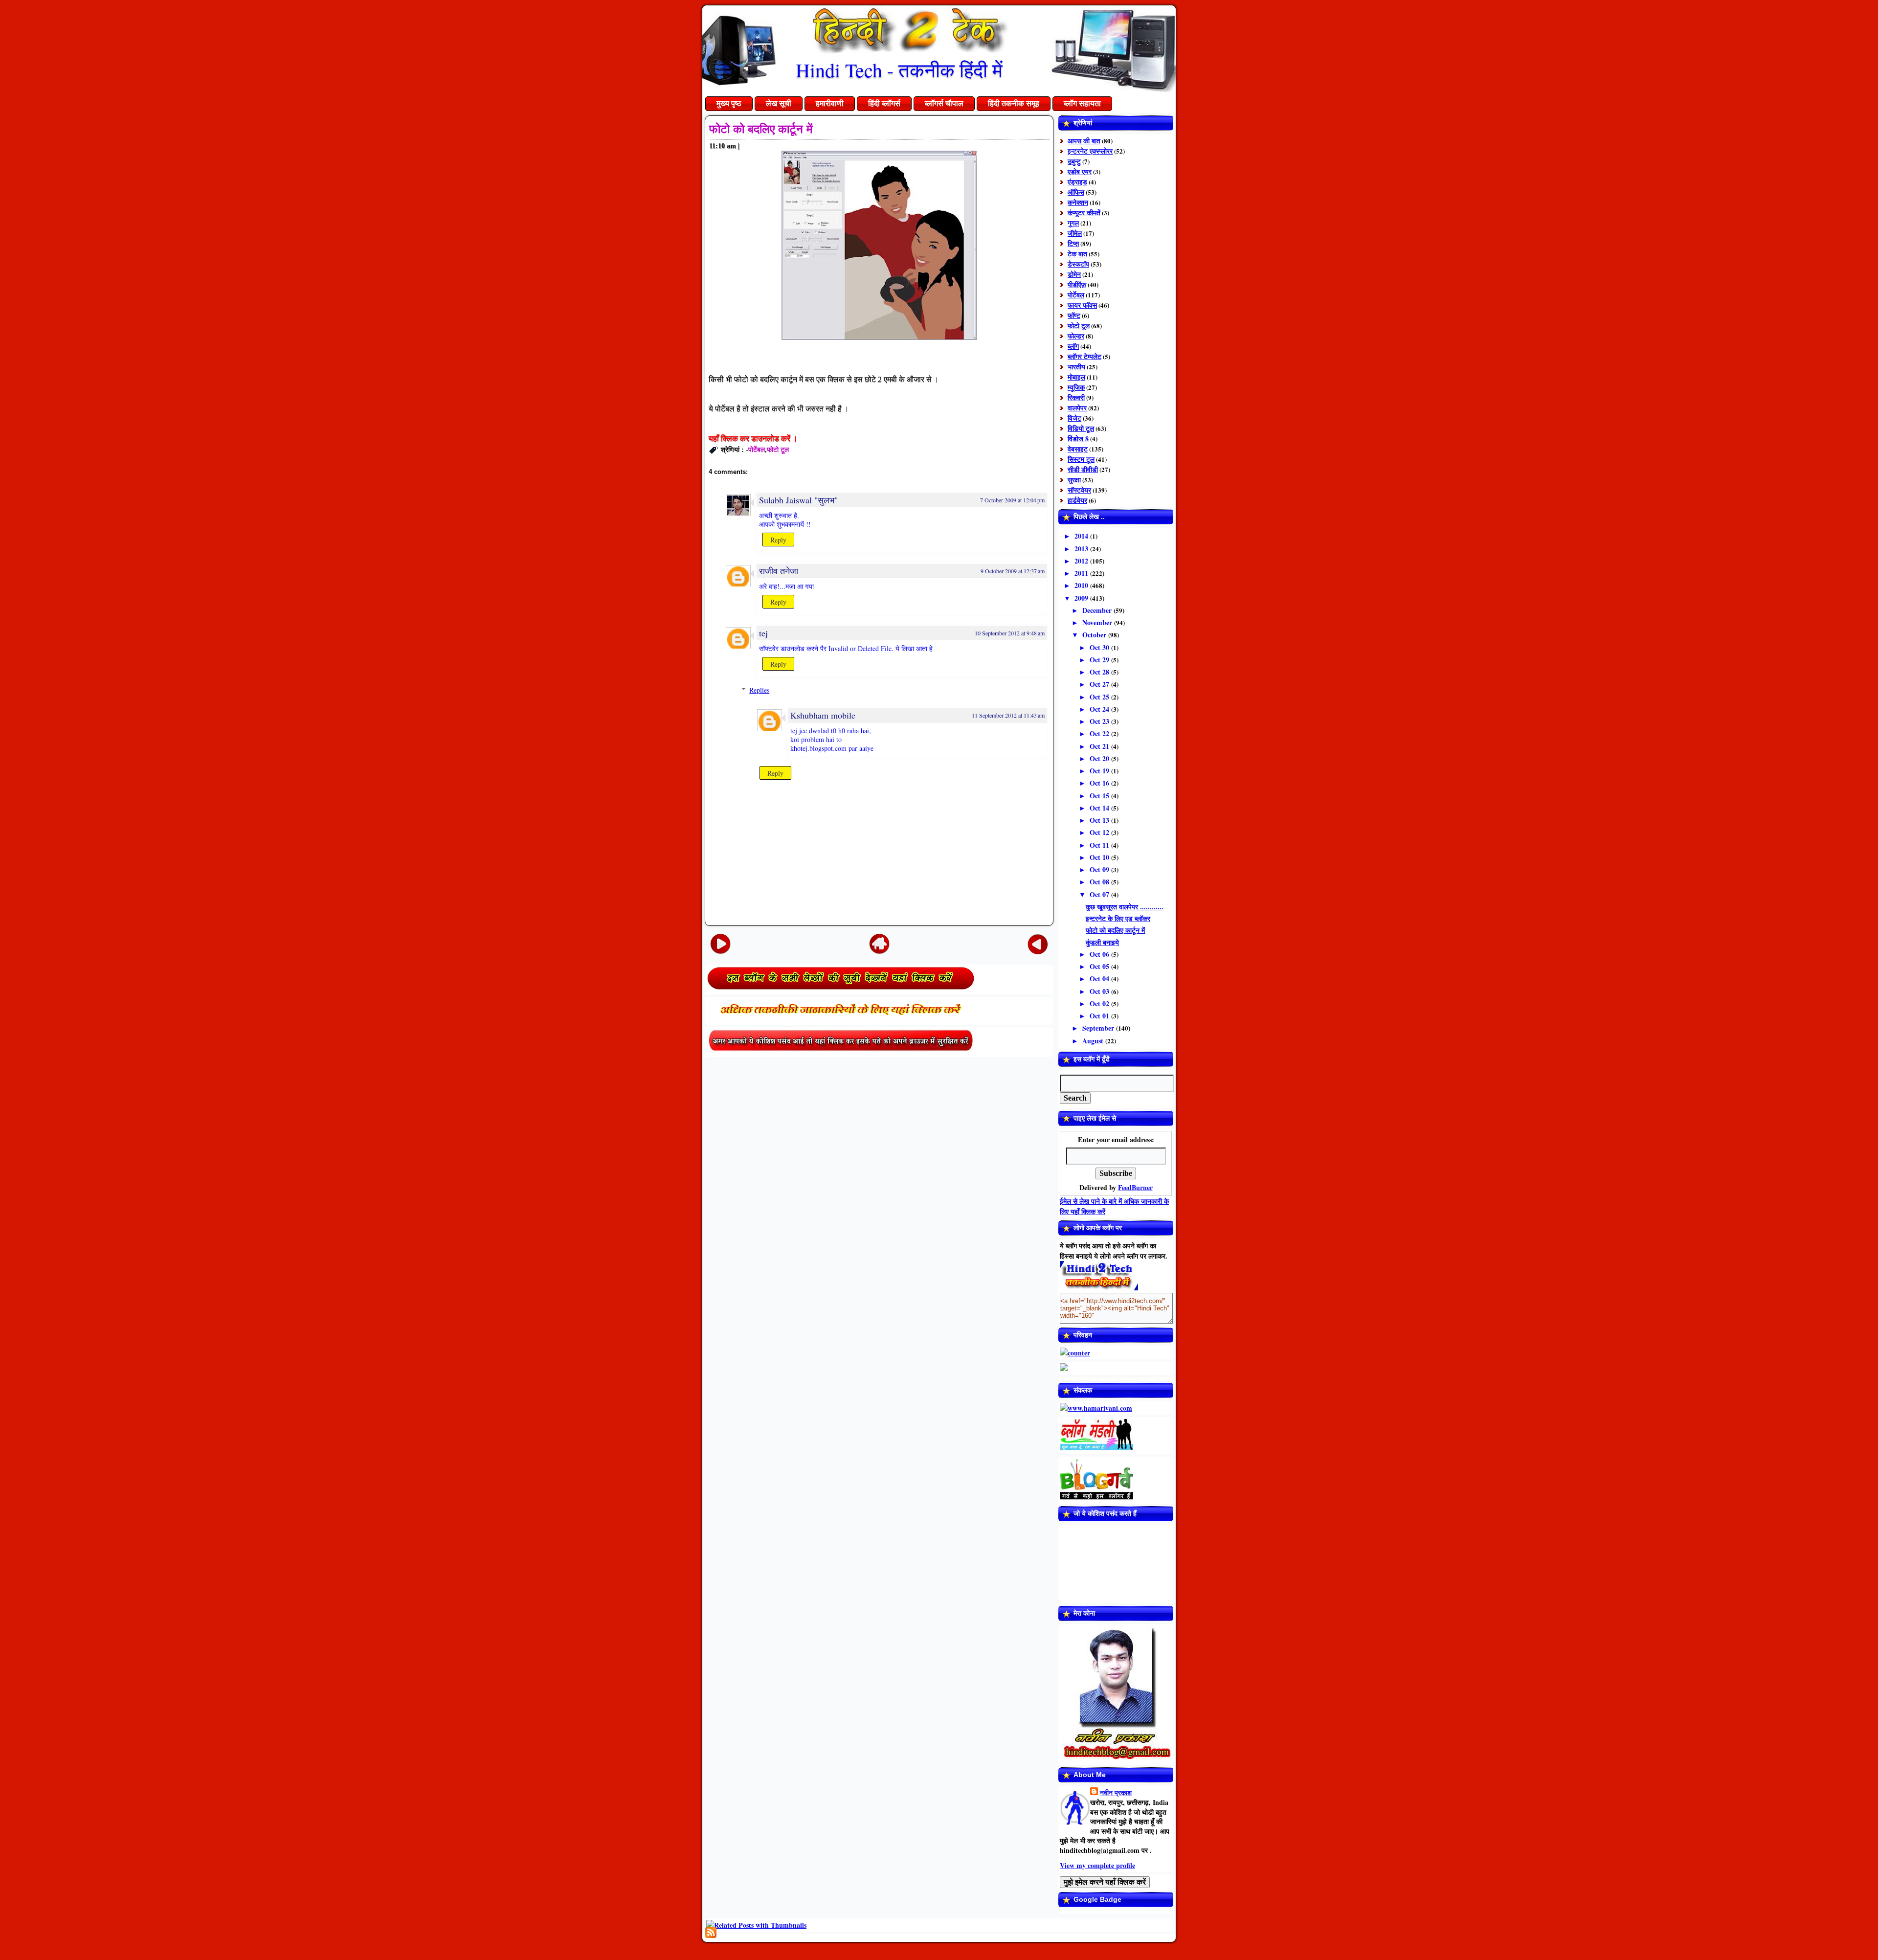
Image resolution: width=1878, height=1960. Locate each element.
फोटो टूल (778, 449)
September (1099, 1028)
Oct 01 (1100, 1016)
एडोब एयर (1080, 171)
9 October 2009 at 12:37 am (1013, 571)
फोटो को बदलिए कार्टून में (761, 129)
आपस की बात (1084, 141)
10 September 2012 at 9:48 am (1010, 633)
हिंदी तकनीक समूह (1014, 103)
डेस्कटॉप (1078, 264)
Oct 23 (1100, 721)
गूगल (1073, 223)
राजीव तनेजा (779, 571)
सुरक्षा (1074, 480)
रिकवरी (1076, 397)
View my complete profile (1097, 1865)
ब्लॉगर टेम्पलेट (1084, 356)
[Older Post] (1038, 944)
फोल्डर (1076, 336)
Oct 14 (1100, 808)
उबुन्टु (1074, 161)
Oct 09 (1100, 869)
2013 (1082, 549)
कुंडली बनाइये (1102, 942)
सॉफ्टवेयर (1079, 490)
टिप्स (1073, 243)
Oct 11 (1100, 845)
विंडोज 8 (1078, 439)
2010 (1082, 585)
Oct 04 (1100, 979)
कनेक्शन (1078, 202)
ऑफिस (1076, 192)
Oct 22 (1100, 733)
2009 (1082, 598)
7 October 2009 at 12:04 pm (1012, 500)
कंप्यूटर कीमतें (1084, 213)
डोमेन (1074, 274)
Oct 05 (1100, 966)
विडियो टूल (1081, 428)
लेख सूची (779, 103)
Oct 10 (1100, 857)
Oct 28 (1100, 672)
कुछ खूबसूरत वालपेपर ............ (1125, 907)
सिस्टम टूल (1081, 459)
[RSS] (711, 1932)
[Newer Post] (720, 944)
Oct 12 (1100, 832)
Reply (778, 540)
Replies (759, 690)
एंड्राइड (1077, 182)
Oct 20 (1100, 758)
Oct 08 (1100, 882)
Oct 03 (1100, 991)
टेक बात (1077, 254)
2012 (1082, 561)
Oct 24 (1100, 709)
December (1098, 610)
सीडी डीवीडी (1083, 469)
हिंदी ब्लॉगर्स (884, 103)
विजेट (1074, 418)
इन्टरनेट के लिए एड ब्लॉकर (1118, 918)
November (1098, 622)
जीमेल (1075, 233)
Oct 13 (1100, 820)
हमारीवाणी (830, 103)
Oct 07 (1100, 894)
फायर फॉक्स (1082, 305)
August (1094, 1041)
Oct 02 (1100, 1003)
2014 (1082, 536)
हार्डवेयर (1077, 500)
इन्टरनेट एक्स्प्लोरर (1090, 151)
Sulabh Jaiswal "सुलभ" (798, 500)
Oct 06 (1100, 954)
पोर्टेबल (757, 449)
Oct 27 (1100, 684)
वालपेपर (1077, 408)
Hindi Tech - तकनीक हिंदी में (899, 70)
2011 (1082, 573)
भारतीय (1076, 367)
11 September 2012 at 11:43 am (1008, 715)
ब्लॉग (1073, 346)
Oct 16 (1100, 783)
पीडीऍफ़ (1077, 284)
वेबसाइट (1078, 449)
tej (763, 633)
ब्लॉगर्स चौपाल (944, 103)
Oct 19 (1100, 771)
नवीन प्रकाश (1116, 1792)
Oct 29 (1100, 660)
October (1095, 635)
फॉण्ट (1074, 315)
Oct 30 (1100, 647)
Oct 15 (1100, 796)
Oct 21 (1100, 746)
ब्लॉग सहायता (1082, 103)
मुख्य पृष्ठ (729, 103)
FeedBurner (1135, 1187)
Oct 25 (1100, 697)
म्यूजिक (1076, 387)
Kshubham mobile (823, 715)
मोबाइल (1076, 377)
